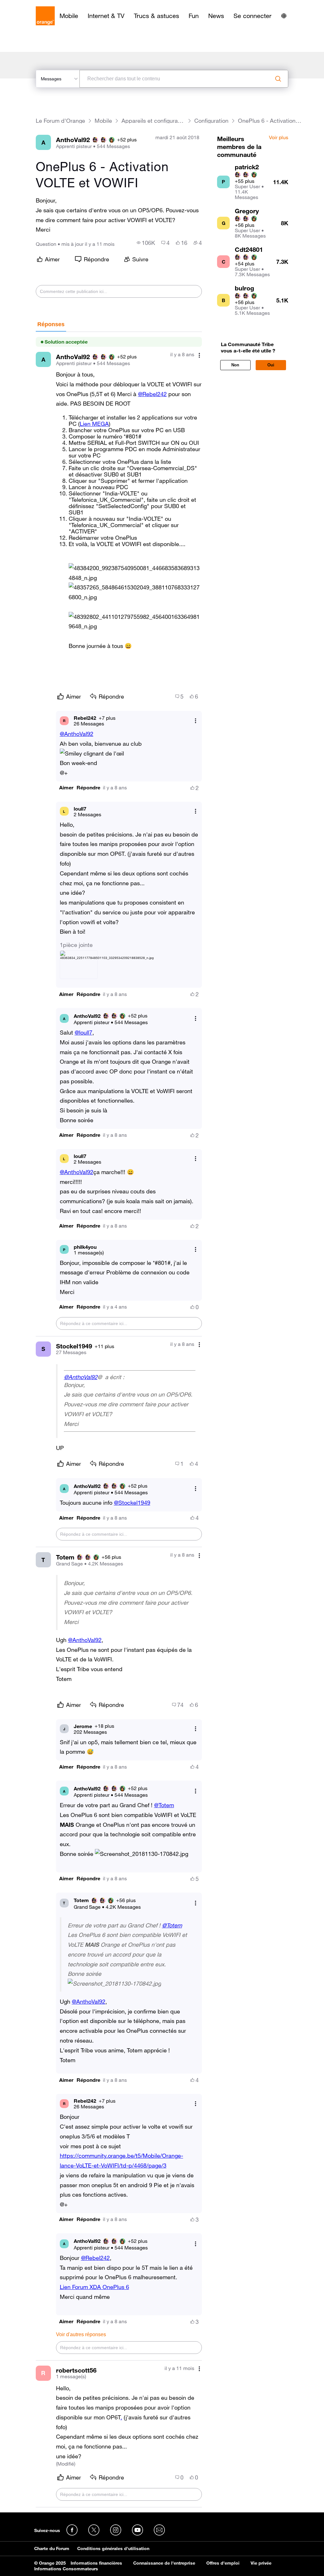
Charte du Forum (52, 2548)
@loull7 (84, 1032)
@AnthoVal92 (77, 734)
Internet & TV (106, 16)
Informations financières (96, 2563)
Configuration (211, 121)
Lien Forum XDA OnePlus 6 (94, 2287)
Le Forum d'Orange (60, 121)
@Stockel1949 (132, 1503)
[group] (146, 243)
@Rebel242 (152, 394)
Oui (271, 365)
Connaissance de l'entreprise (164, 2563)
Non (235, 365)
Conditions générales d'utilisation (113, 2548)
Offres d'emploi (223, 2563)
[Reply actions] (196, 721)
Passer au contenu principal (34, 5)
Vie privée (261, 2563)
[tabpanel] (119, 1420)
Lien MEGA (94, 424)
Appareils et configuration (153, 121)
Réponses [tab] (51, 324)
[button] (135, 573)
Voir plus (279, 138)
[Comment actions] (199, 355)
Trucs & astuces (156, 16)
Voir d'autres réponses (81, 2334)
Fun (194, 16)
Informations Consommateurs (66, 2569)
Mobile (69, 16)
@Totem (164, 1805)
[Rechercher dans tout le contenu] (278, 79)
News (216, 16)
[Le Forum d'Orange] (45, 16)
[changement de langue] (284, 16)
